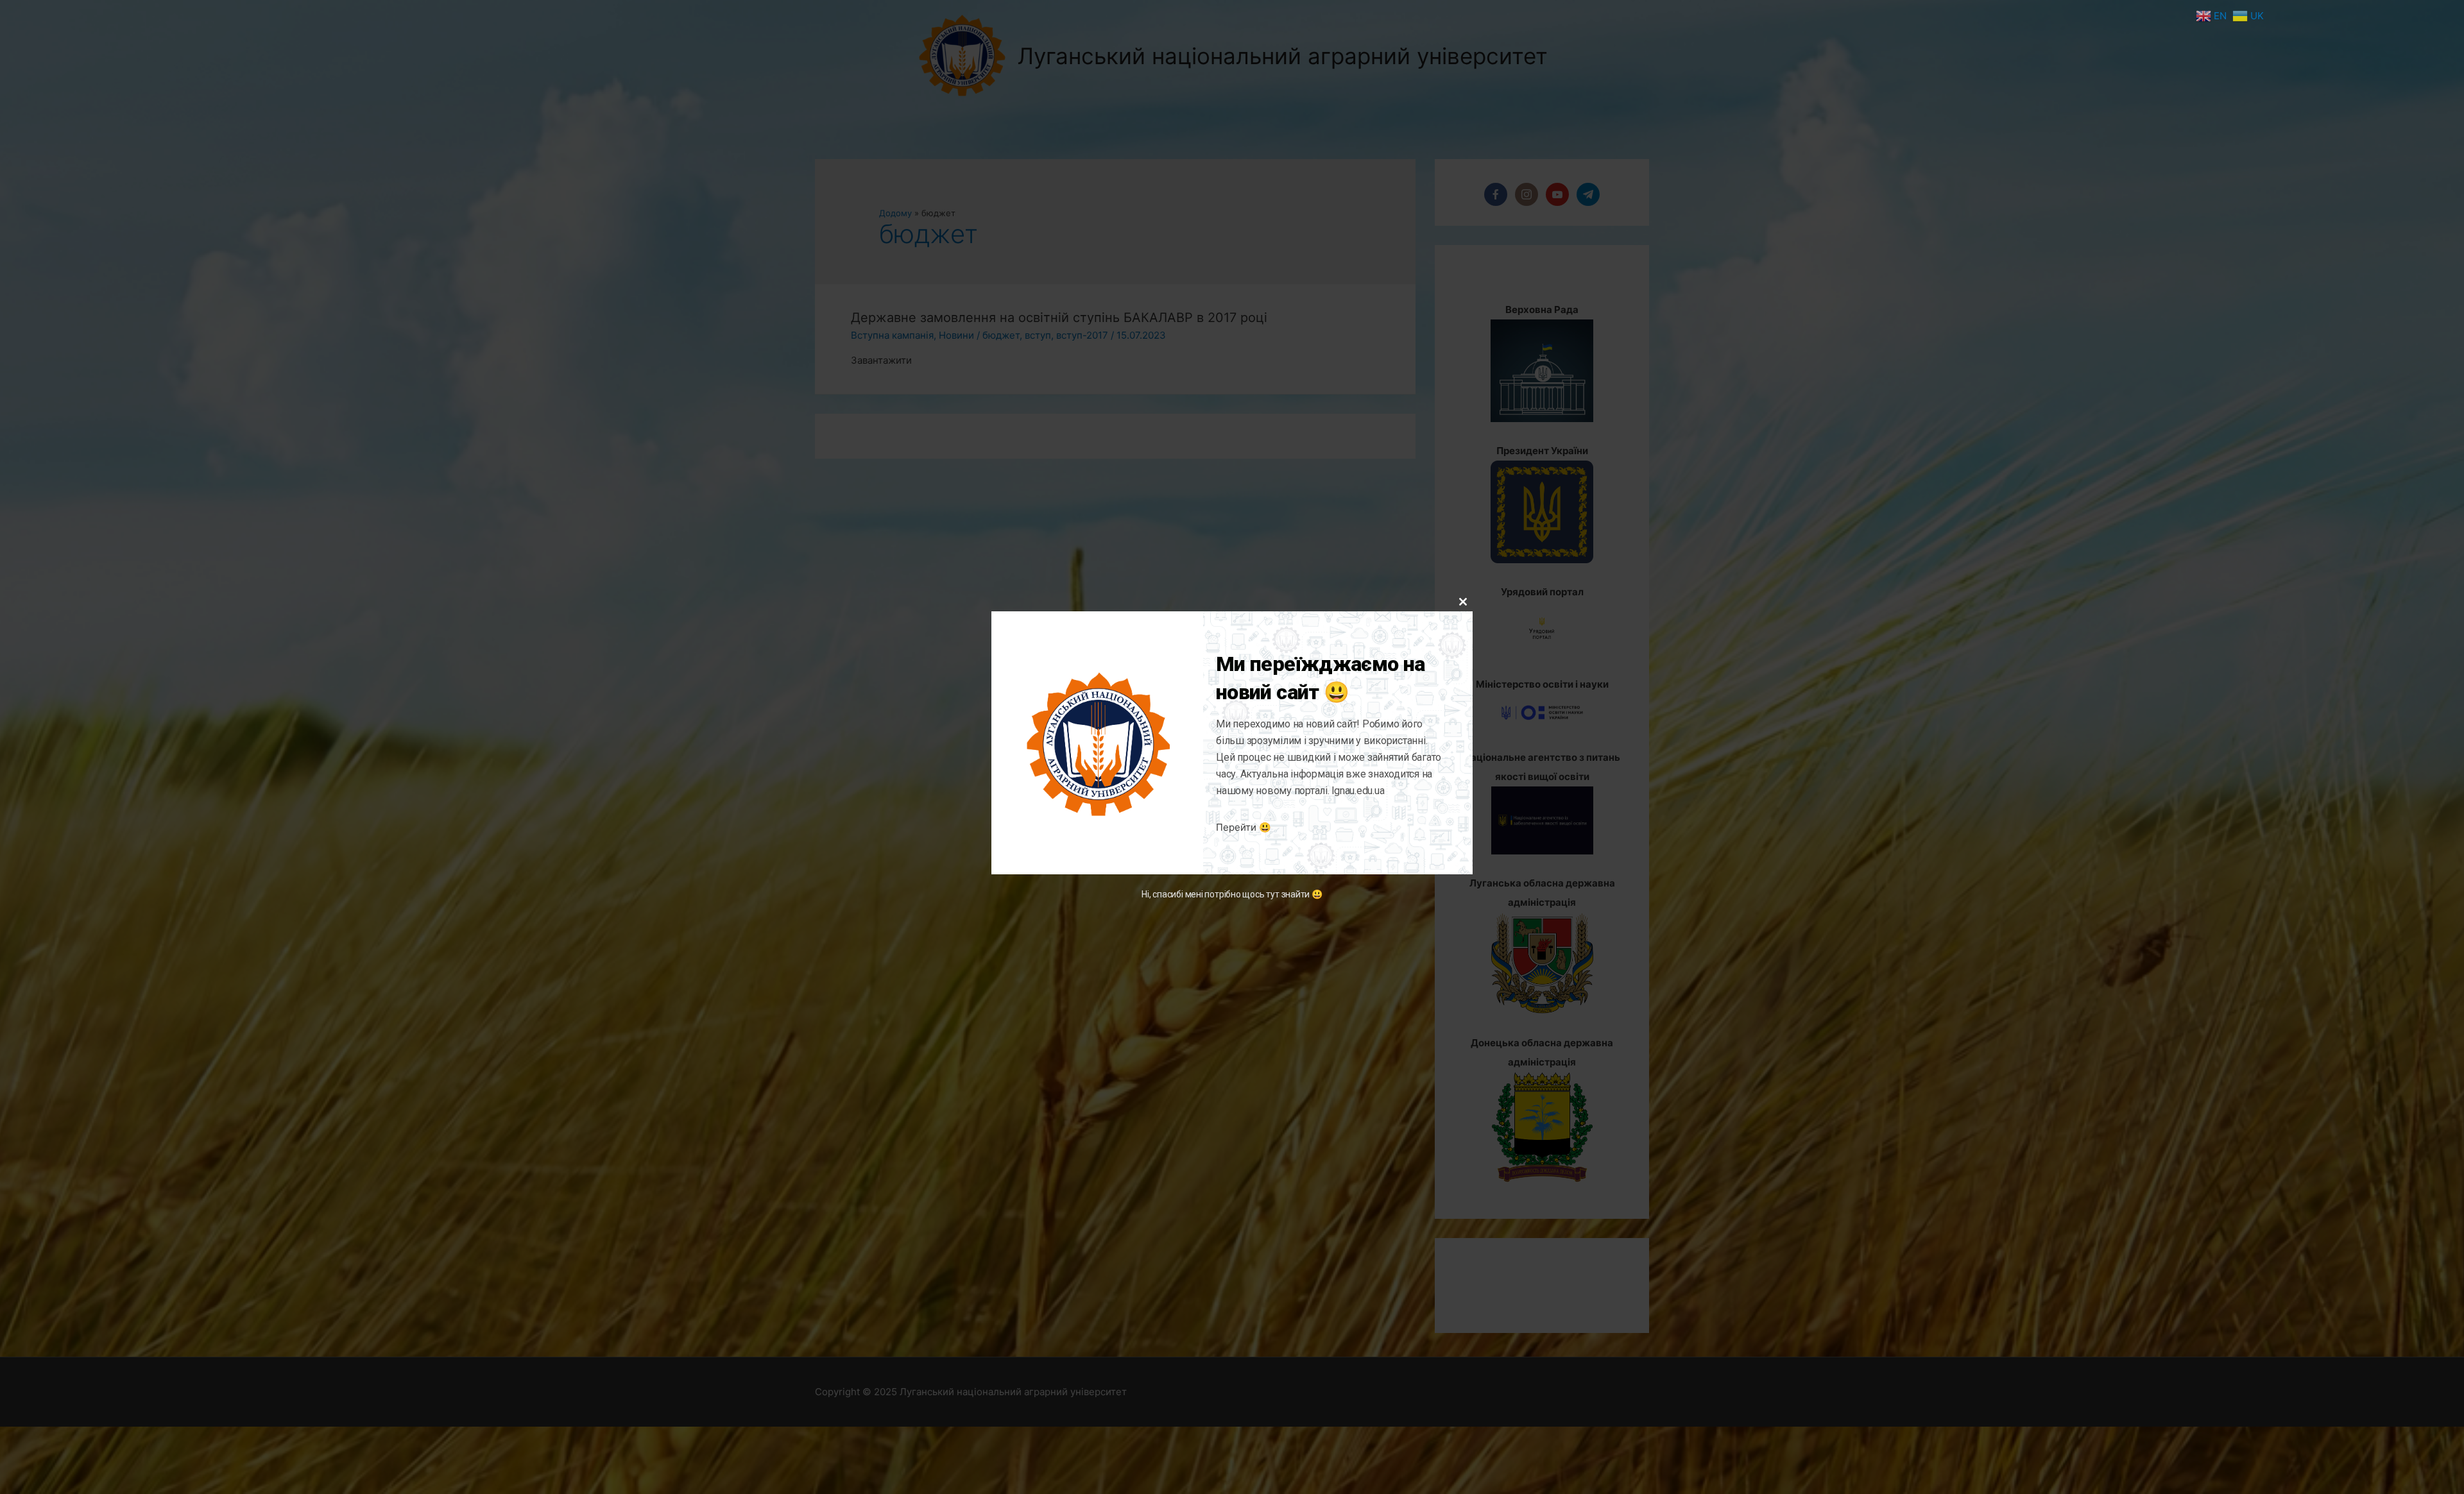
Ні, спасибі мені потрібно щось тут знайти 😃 (1232, 895)
